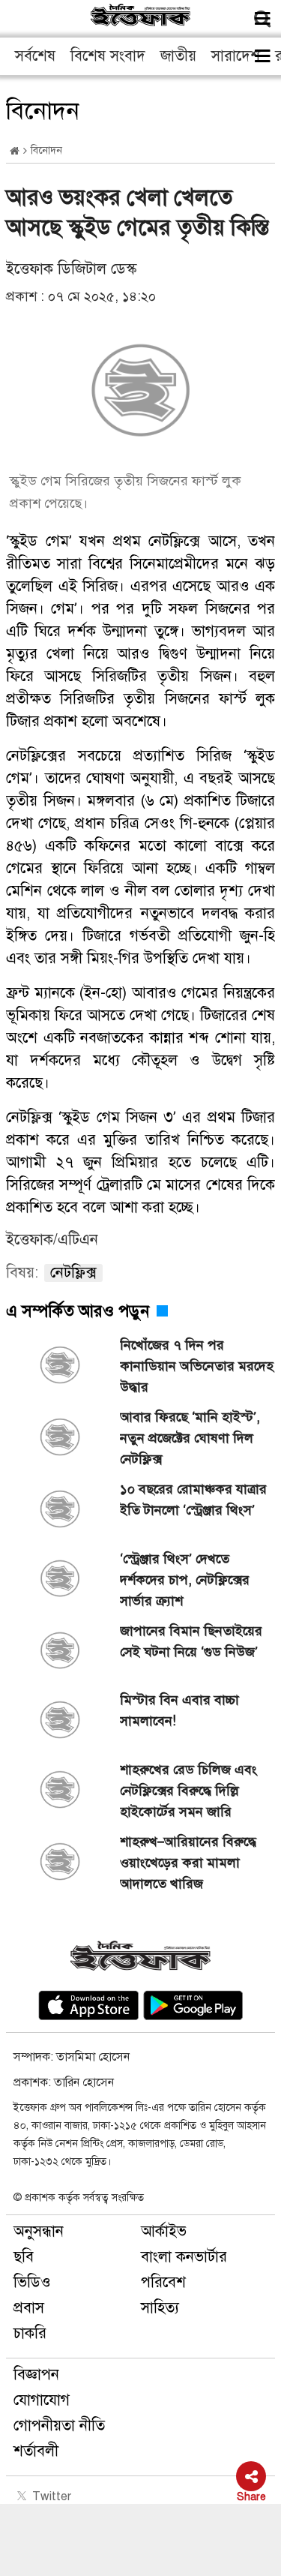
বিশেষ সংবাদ (108, 56)
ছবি (24, 2257)
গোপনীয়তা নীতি (59, 2426)
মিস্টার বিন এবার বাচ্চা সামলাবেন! (179, 1710)
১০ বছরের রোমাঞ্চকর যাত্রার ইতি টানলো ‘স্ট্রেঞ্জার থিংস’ (193, 1500)
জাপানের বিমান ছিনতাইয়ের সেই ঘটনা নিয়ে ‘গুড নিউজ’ (191, 1641)
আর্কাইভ (164, 2231)
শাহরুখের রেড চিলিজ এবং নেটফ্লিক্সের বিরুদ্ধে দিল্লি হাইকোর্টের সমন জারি (188, 1791)
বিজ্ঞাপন (36, 2375)
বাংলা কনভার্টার (184, 2257)
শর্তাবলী (36, 2451)
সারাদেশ (236, 56)
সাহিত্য (160, 2308)
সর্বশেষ (35, 56)
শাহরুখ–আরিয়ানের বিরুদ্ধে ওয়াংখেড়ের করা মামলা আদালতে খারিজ (188, 1863)
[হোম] (15, 151)
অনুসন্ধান (39, 2231)
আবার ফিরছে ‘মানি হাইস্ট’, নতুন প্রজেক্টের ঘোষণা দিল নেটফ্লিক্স (190, 1438)
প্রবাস (29, 2308)
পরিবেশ (163, 2282)
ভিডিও (32, 2282)
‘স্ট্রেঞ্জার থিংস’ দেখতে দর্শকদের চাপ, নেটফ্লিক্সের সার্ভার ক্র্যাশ (185, 1580)
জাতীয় (178, 56)
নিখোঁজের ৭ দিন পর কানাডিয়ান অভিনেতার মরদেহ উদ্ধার (197, 1366)
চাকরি (30, 2333)
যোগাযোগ (42, 2400)
